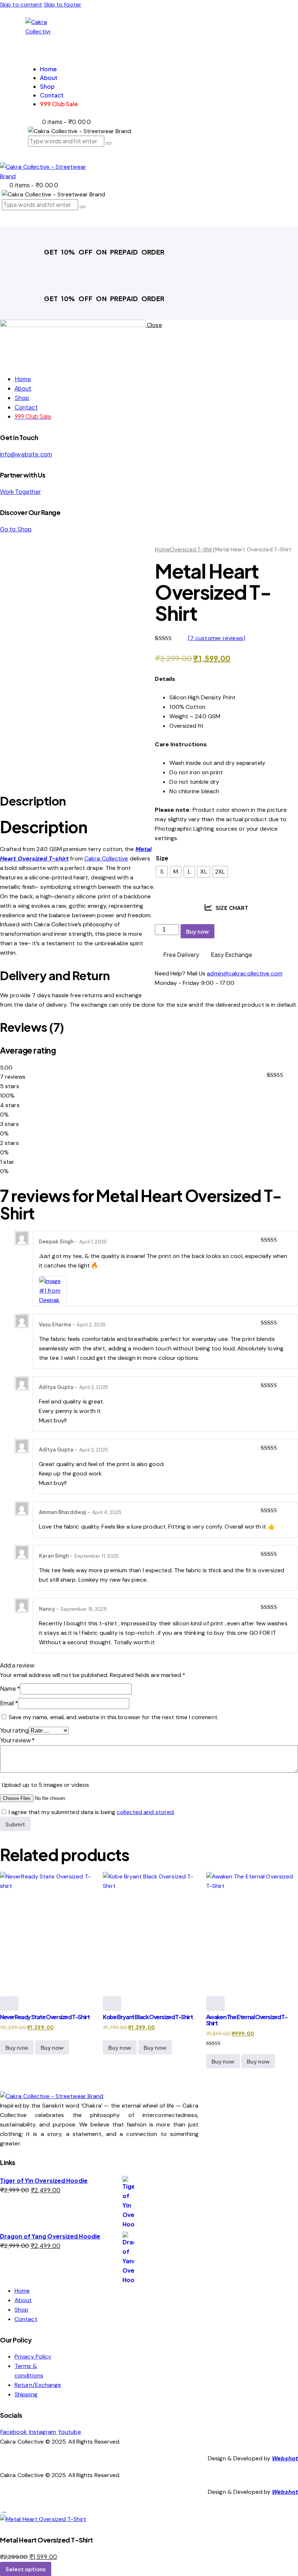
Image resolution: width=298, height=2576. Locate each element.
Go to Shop (16, 529)
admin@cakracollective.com (245, 973)
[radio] (162, 872)
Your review (17, 1740)
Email (9, 1703)
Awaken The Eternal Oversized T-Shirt (247, 2020)
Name (10, 1688)
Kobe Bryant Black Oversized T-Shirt (148, 2017)
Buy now (198, 931)
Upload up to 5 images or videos (45, 1785)
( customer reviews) (217, 638)
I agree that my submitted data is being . (92, 1812)
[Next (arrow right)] (285, 1288)
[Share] (258, 8)
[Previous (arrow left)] (13, 1288)
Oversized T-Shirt (193, 550)
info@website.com (26, 454)
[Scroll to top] (4, 2510)
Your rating (14, 1730)
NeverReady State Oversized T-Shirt (45, 2017)
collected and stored (145, 1812)
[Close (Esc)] (274, 8)
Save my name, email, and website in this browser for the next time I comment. (114, 1717)
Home (162, 550)
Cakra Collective (106, 858)
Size (162, 858)
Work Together (20, 492)
